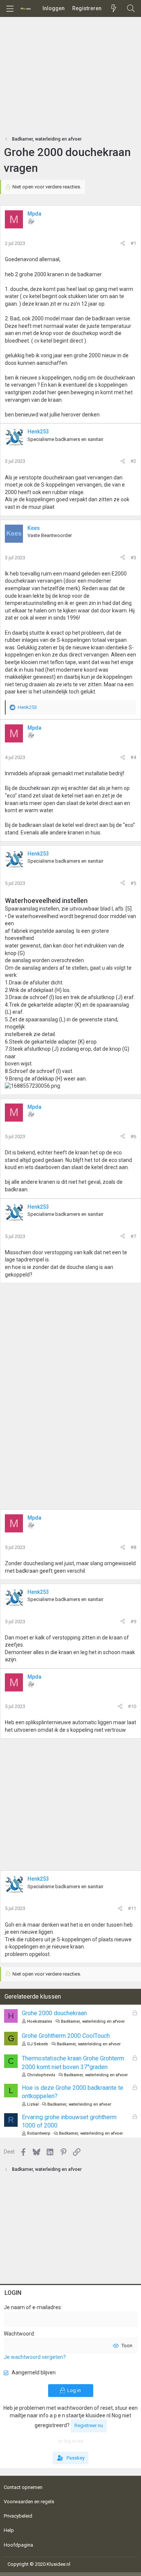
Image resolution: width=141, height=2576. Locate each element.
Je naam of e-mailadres (32, 2307)
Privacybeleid (18, 2516)
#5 (133, 883)
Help (9, 2530)
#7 (133, 1236)
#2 (133, 461)
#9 (133, 1622)
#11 (132, 1908)
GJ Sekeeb (38, 2044)
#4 (133, 757)
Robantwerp (39, 2133)
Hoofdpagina (18, 2545)
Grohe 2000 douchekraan (54, 2013)
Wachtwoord (19, 2334)
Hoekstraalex (40, 2021)
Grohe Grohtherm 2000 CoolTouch (66, 2036)
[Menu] (10, 9)
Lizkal (33, 2104)
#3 (133, 558)
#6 (133, 1136)
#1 (133, 243)
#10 (132, 1706)
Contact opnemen (23, 2487)
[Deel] (123, 243)
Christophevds (41, 2075)
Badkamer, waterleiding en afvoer (93, 2021)
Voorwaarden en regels (29, 2502)
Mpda (34, 214)
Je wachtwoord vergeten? (35, 2357)
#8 (133, 1547)
